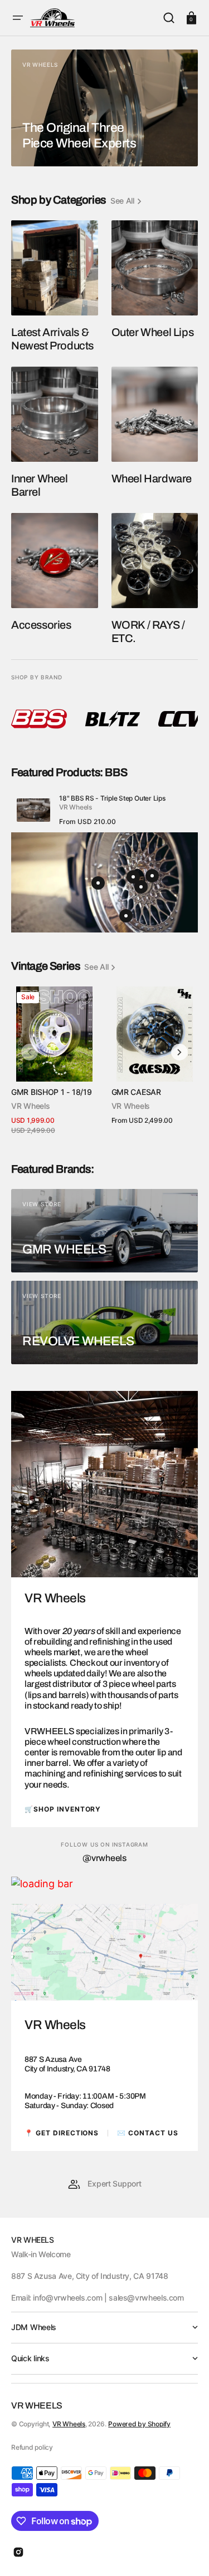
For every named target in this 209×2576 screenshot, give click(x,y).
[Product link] (104, 811)
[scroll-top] (185, 2552)
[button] (18, 18)
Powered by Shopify (139, 2424)
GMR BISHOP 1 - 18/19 (51, 1092)
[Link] (104, 108)
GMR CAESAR (136, 1092)
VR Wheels (69, 2424)
